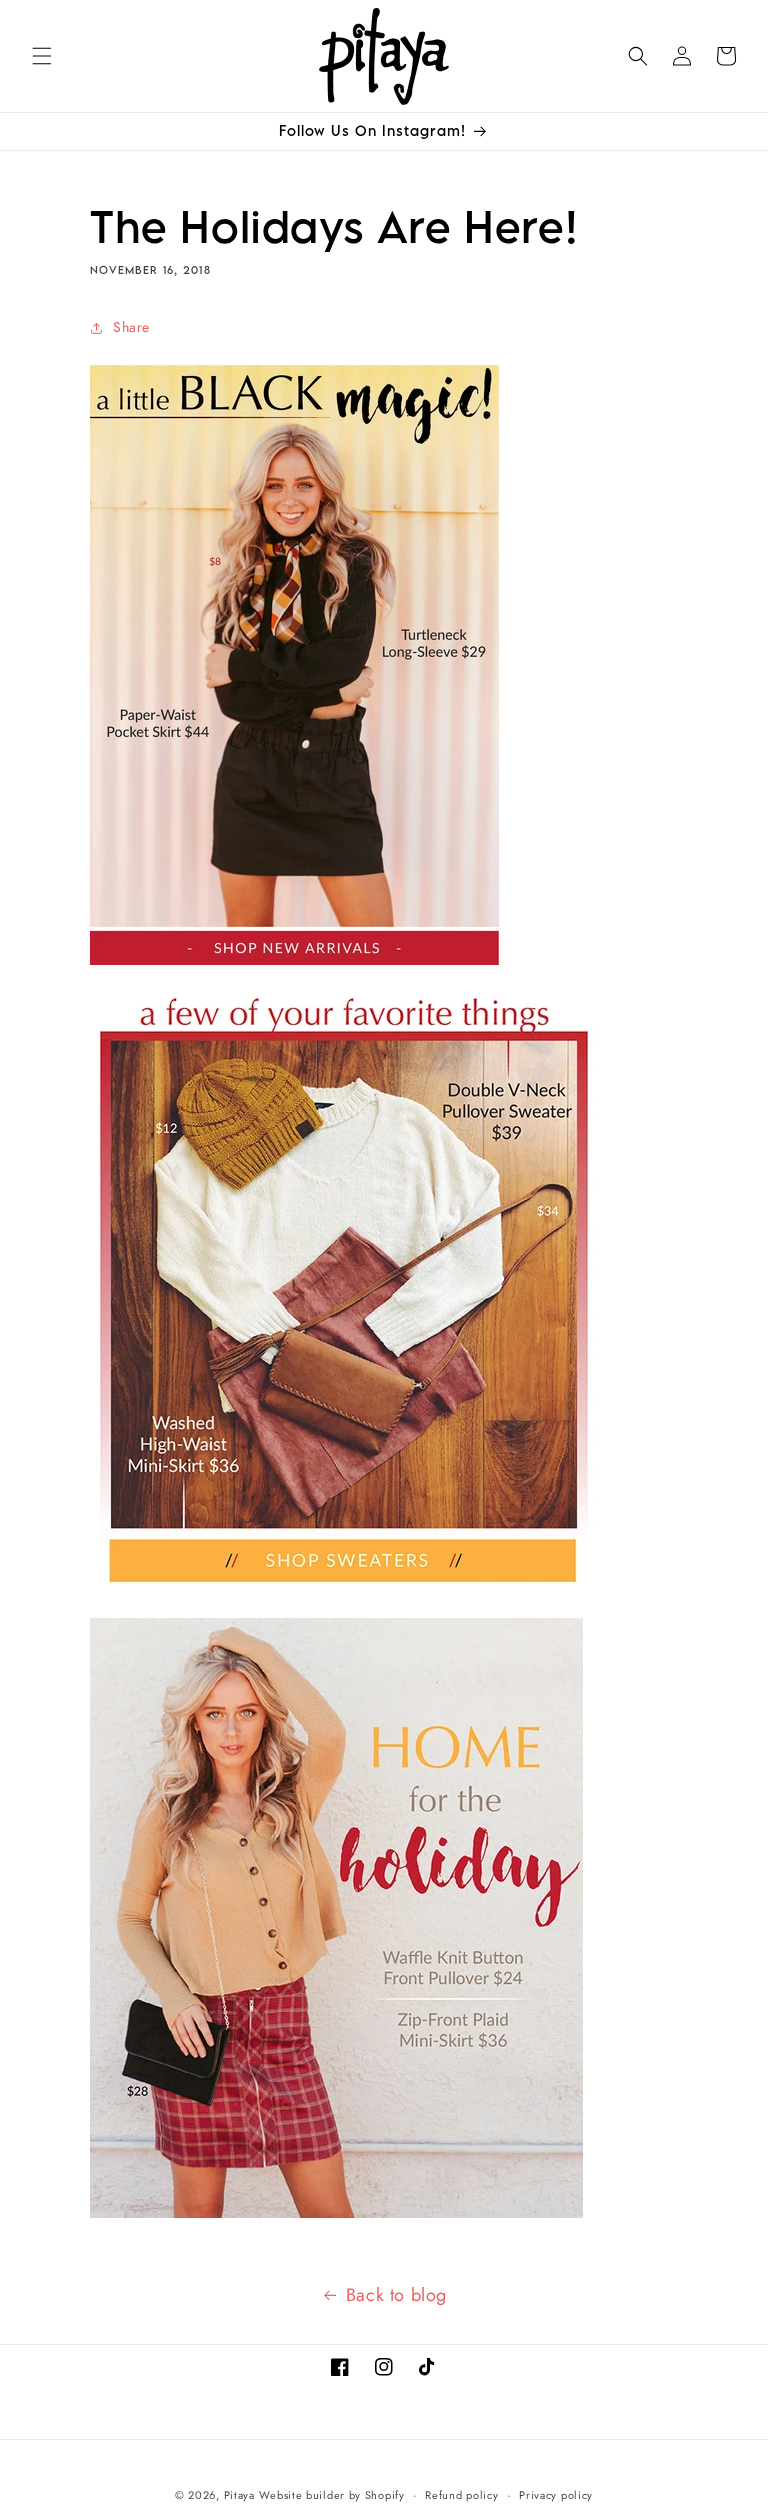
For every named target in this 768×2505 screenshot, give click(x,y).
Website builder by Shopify (331, 2495)
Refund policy (461, 2495)
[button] (42, 56)
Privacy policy (556, 2495)
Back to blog (396, 2295)
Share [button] (131, 327)
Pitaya (239, 2495)
